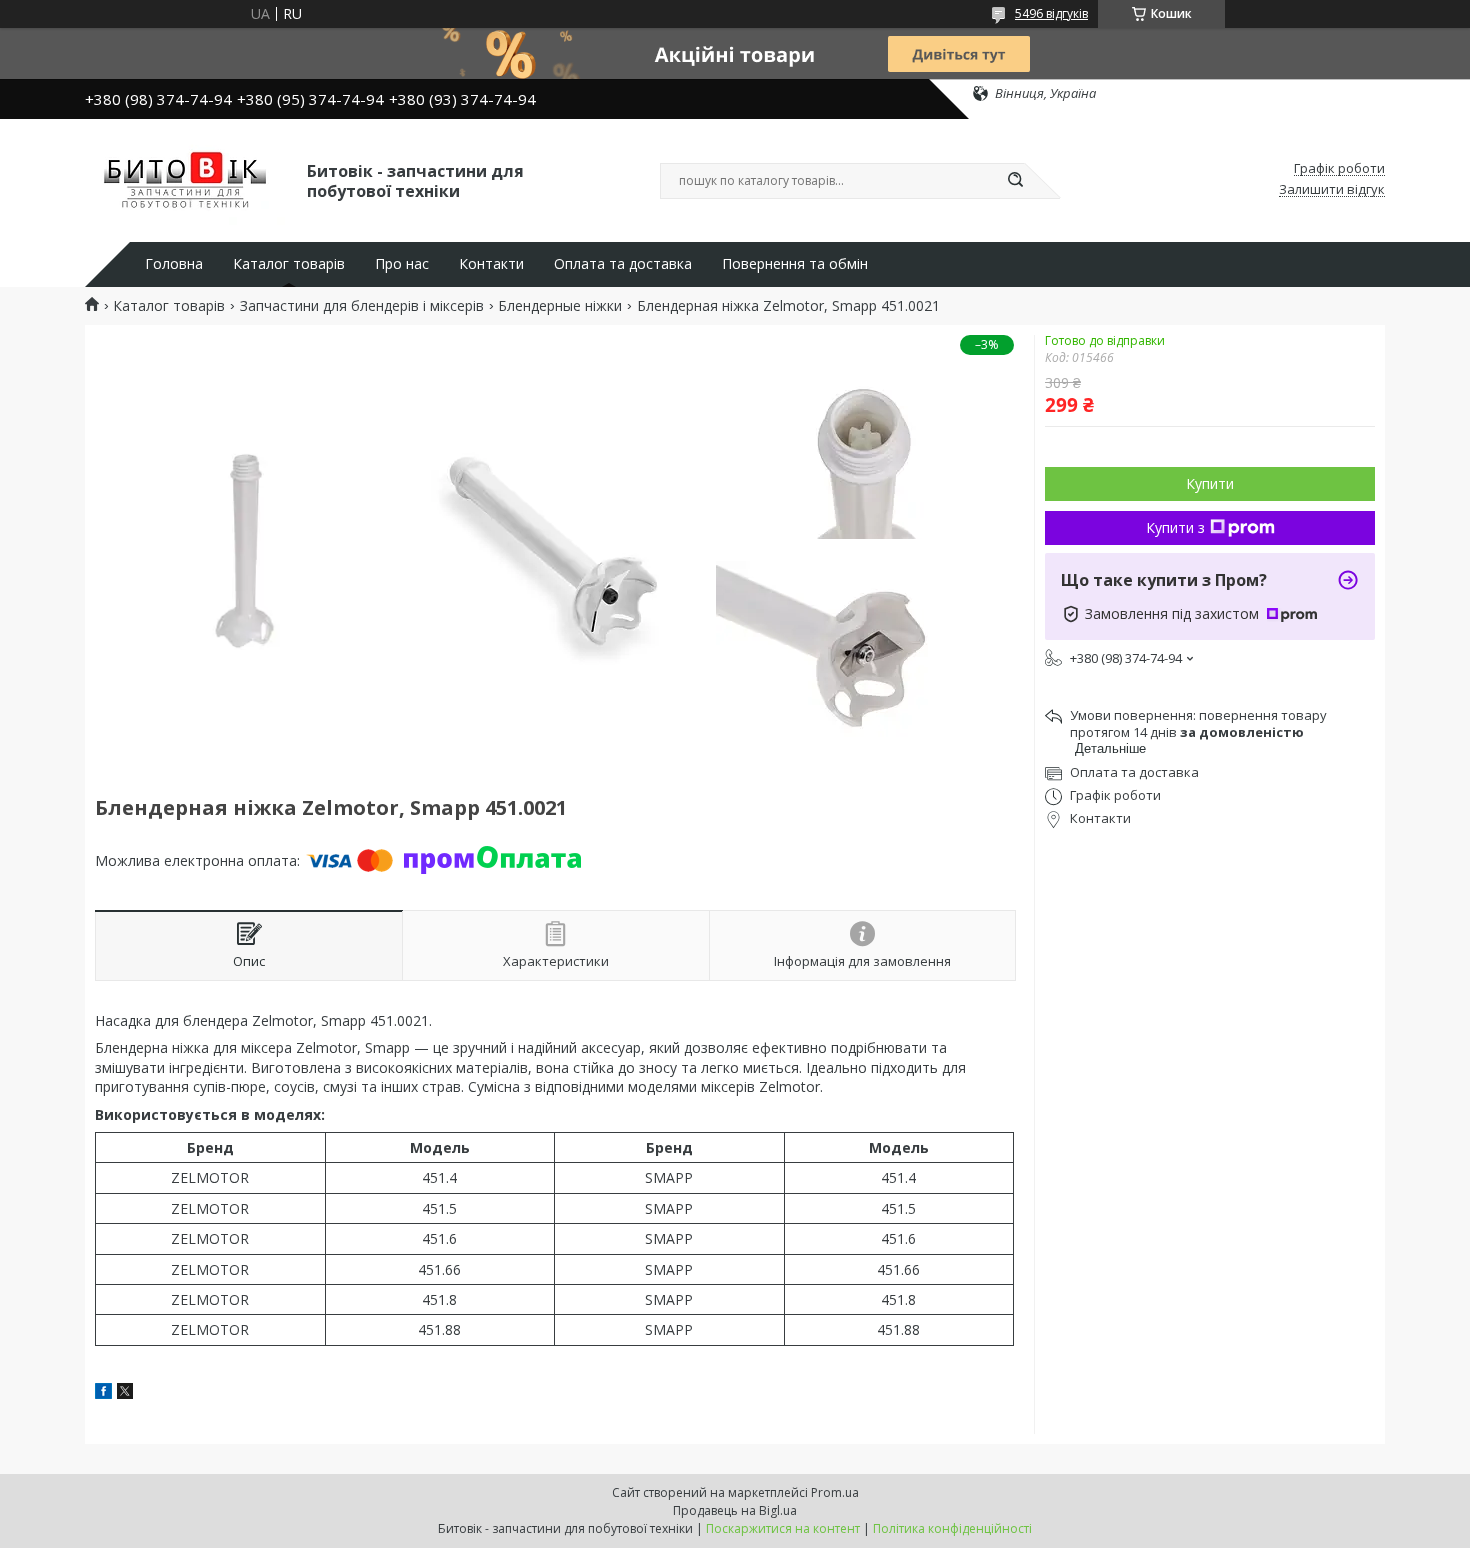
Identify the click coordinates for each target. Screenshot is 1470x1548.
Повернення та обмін (795, 264)
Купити (1210, 483)
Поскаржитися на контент (783, 1528)
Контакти (491, 264)
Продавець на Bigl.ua (735, 1510)
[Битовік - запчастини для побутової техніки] (187, 179)
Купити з (1175, 527)
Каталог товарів (289, 264)
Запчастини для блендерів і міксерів (362, 306)
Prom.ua (835, 1492)
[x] (125, 1393)
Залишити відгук (1332, 190)
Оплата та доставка (623, 264)
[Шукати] (1015, 181)
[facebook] (103, 1393)
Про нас (402, 264)
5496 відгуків (1051, 13)
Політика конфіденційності (952, 1528)
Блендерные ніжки (560, 306)
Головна (174, 264)
